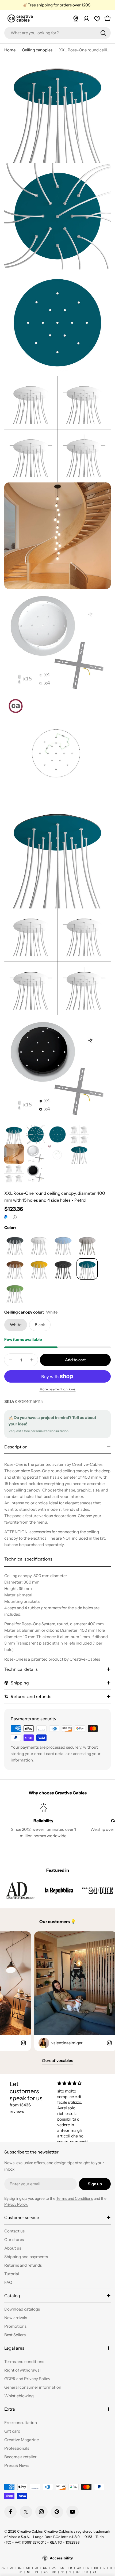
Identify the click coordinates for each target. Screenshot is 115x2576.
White (16, 1325)
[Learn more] (15, 1217)
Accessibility (61, 2558)
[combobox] (57, 33)
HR (87, 2568)
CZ (37, 2568)
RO (46, 2572)
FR (70, 2568)
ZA (95, 2572)
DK (54, 2568)
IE (104, 2568)
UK (78, 2572)
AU (3, 2568)
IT (111, 2568)
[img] (74, 2083)
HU (96, 2568)
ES (62, 2568)
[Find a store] (76, 18)
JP (21, 2572)
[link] (20, 1890)
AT (12, 2568)
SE (62, 2572)
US (86, 2572)
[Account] (86, 18)
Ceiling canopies (37, 50)
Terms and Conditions (75, 2198)
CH (28, 2568)
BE (20, 2568)
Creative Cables (30, 2531)
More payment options (58, 1389)
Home (10, 50)
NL (29, 2572)
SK (54, 2572)
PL (37, 2572)
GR (79, 2568)
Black (40, 1325)
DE (45, 2568)
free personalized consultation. (47, 1431)
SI (70, 2572)
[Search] (103, 33)
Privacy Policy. (16, 2204)
